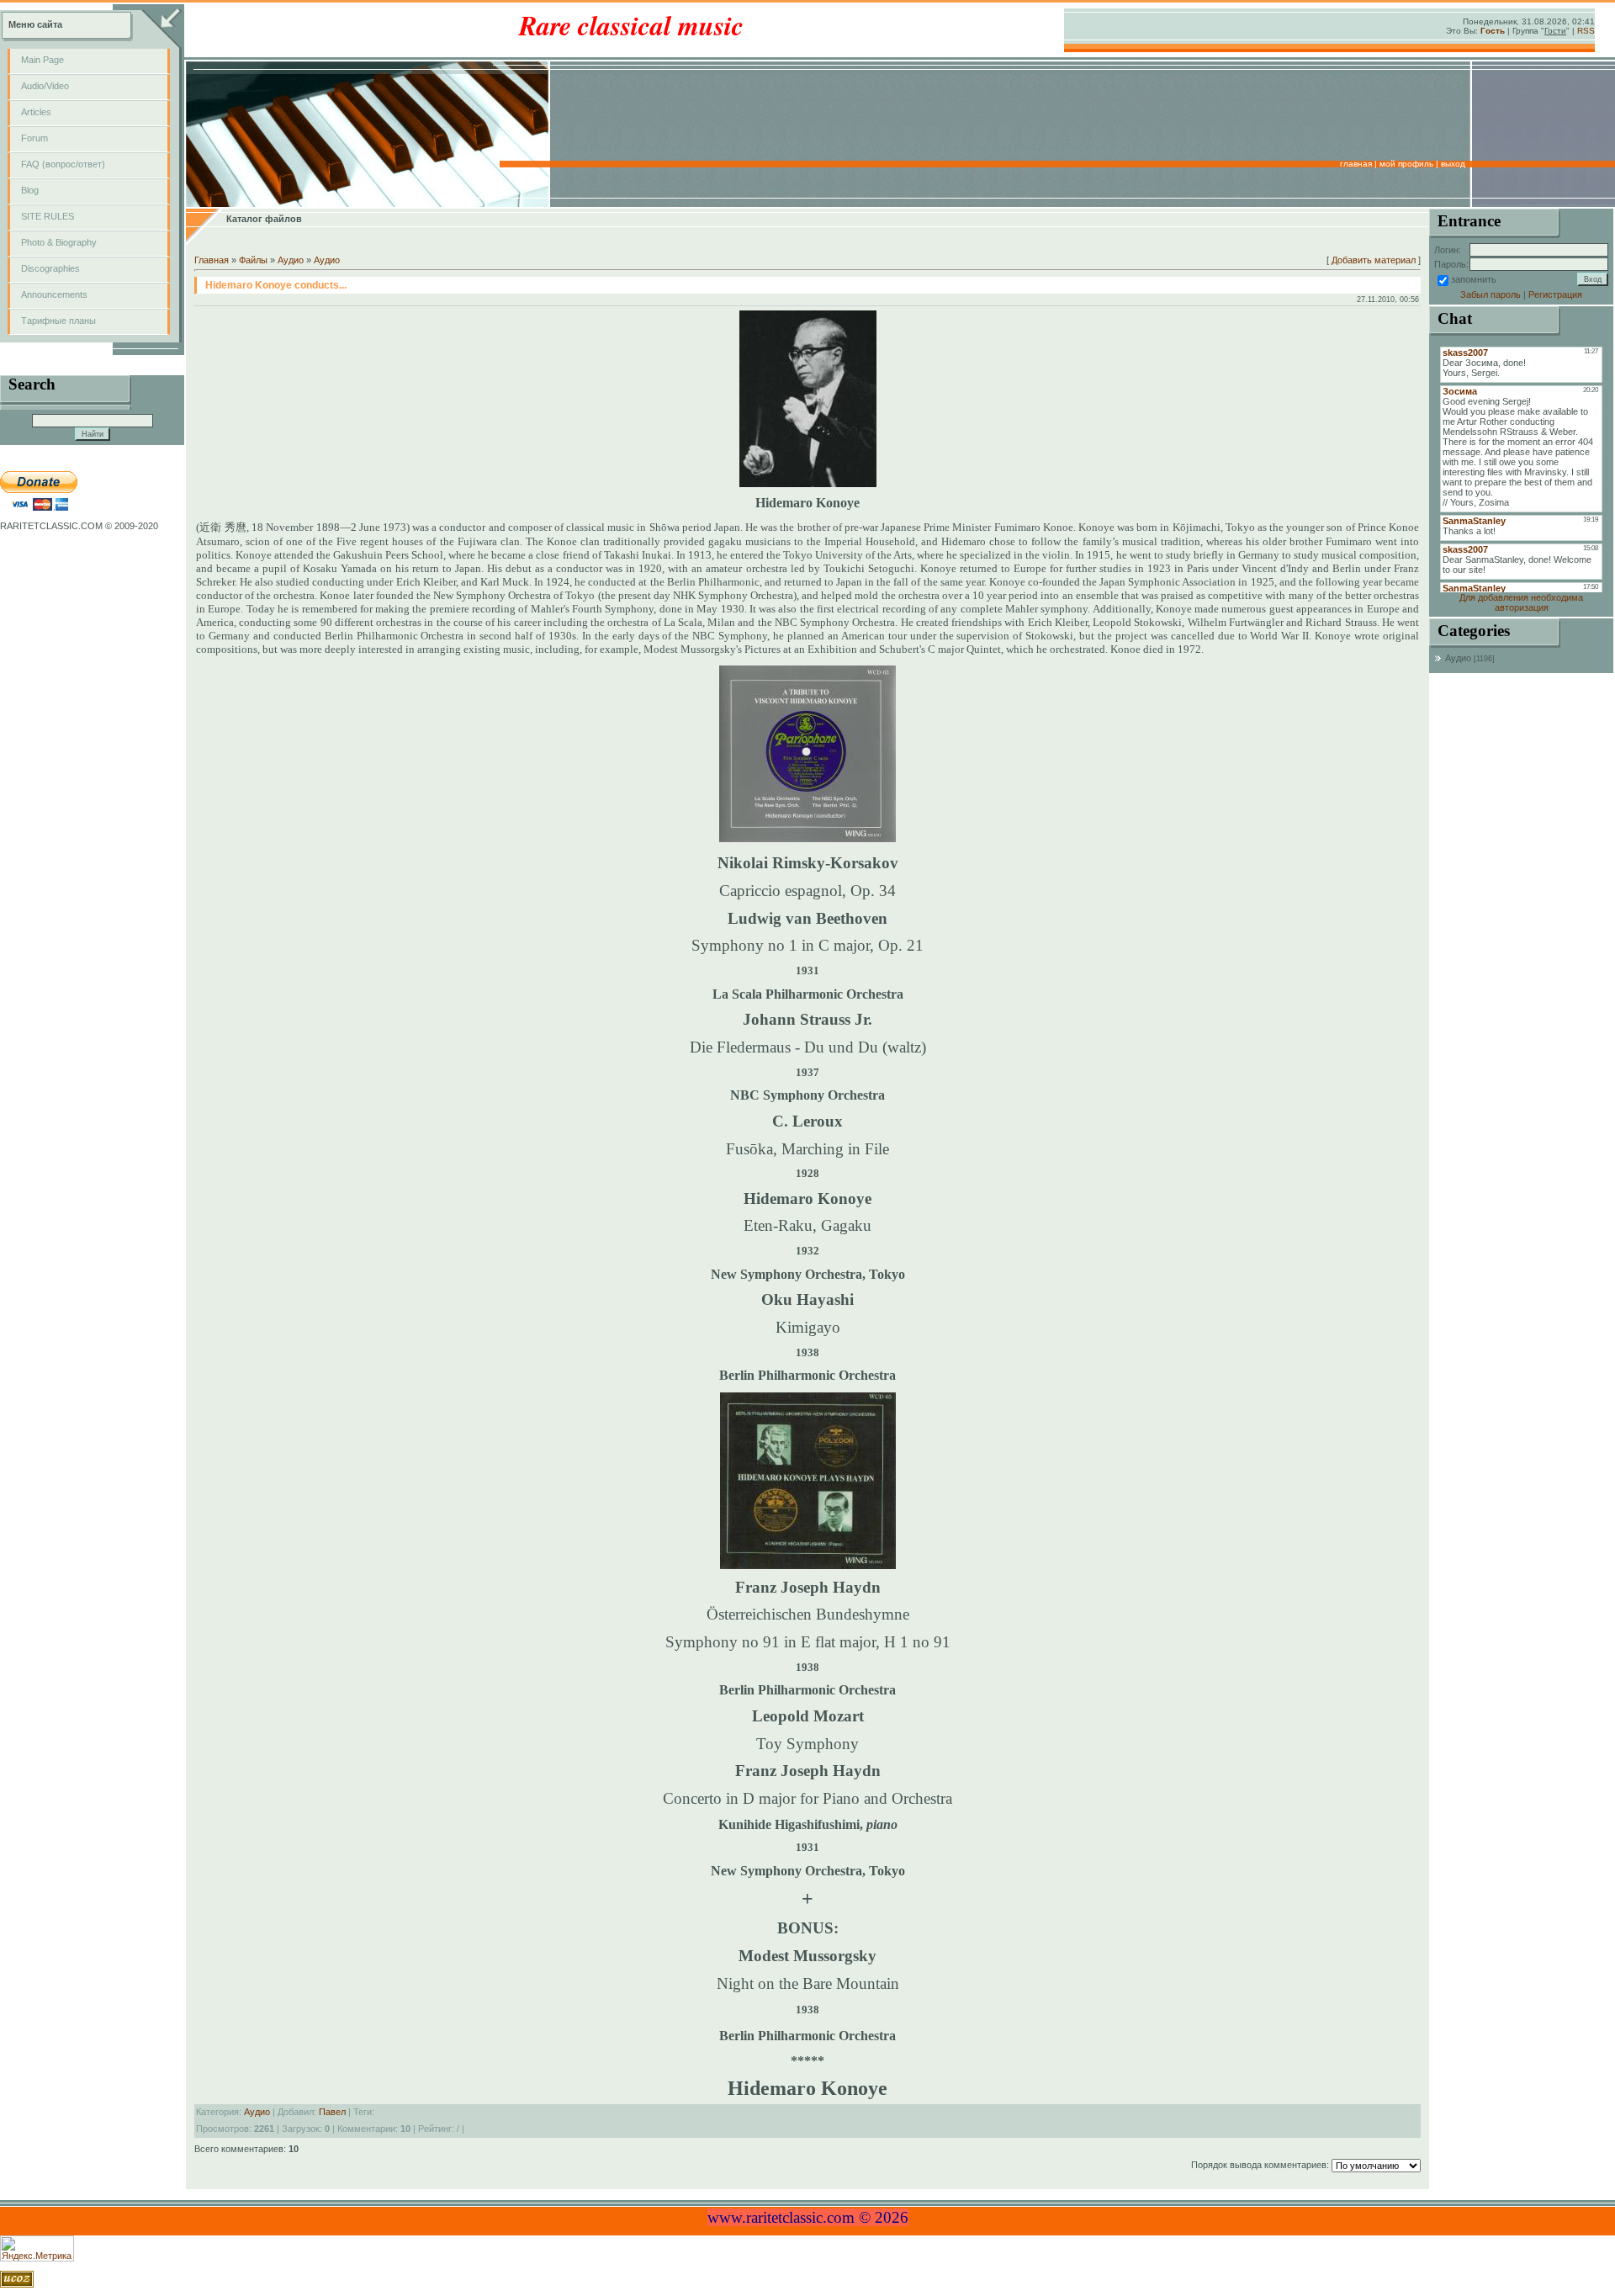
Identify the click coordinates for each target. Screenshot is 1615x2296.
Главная (1356, 164)
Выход (1453, 164)
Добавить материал (1374, 260)
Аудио (291, 260)
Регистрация (1555, 294)
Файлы (253, 260)
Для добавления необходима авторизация (1521, 602)
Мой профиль (1406, 164)
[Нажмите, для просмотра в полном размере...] (808, 484)
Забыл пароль (1491, 294)
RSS (1586, 31)
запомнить (1474, 279)
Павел (332, 2112)
